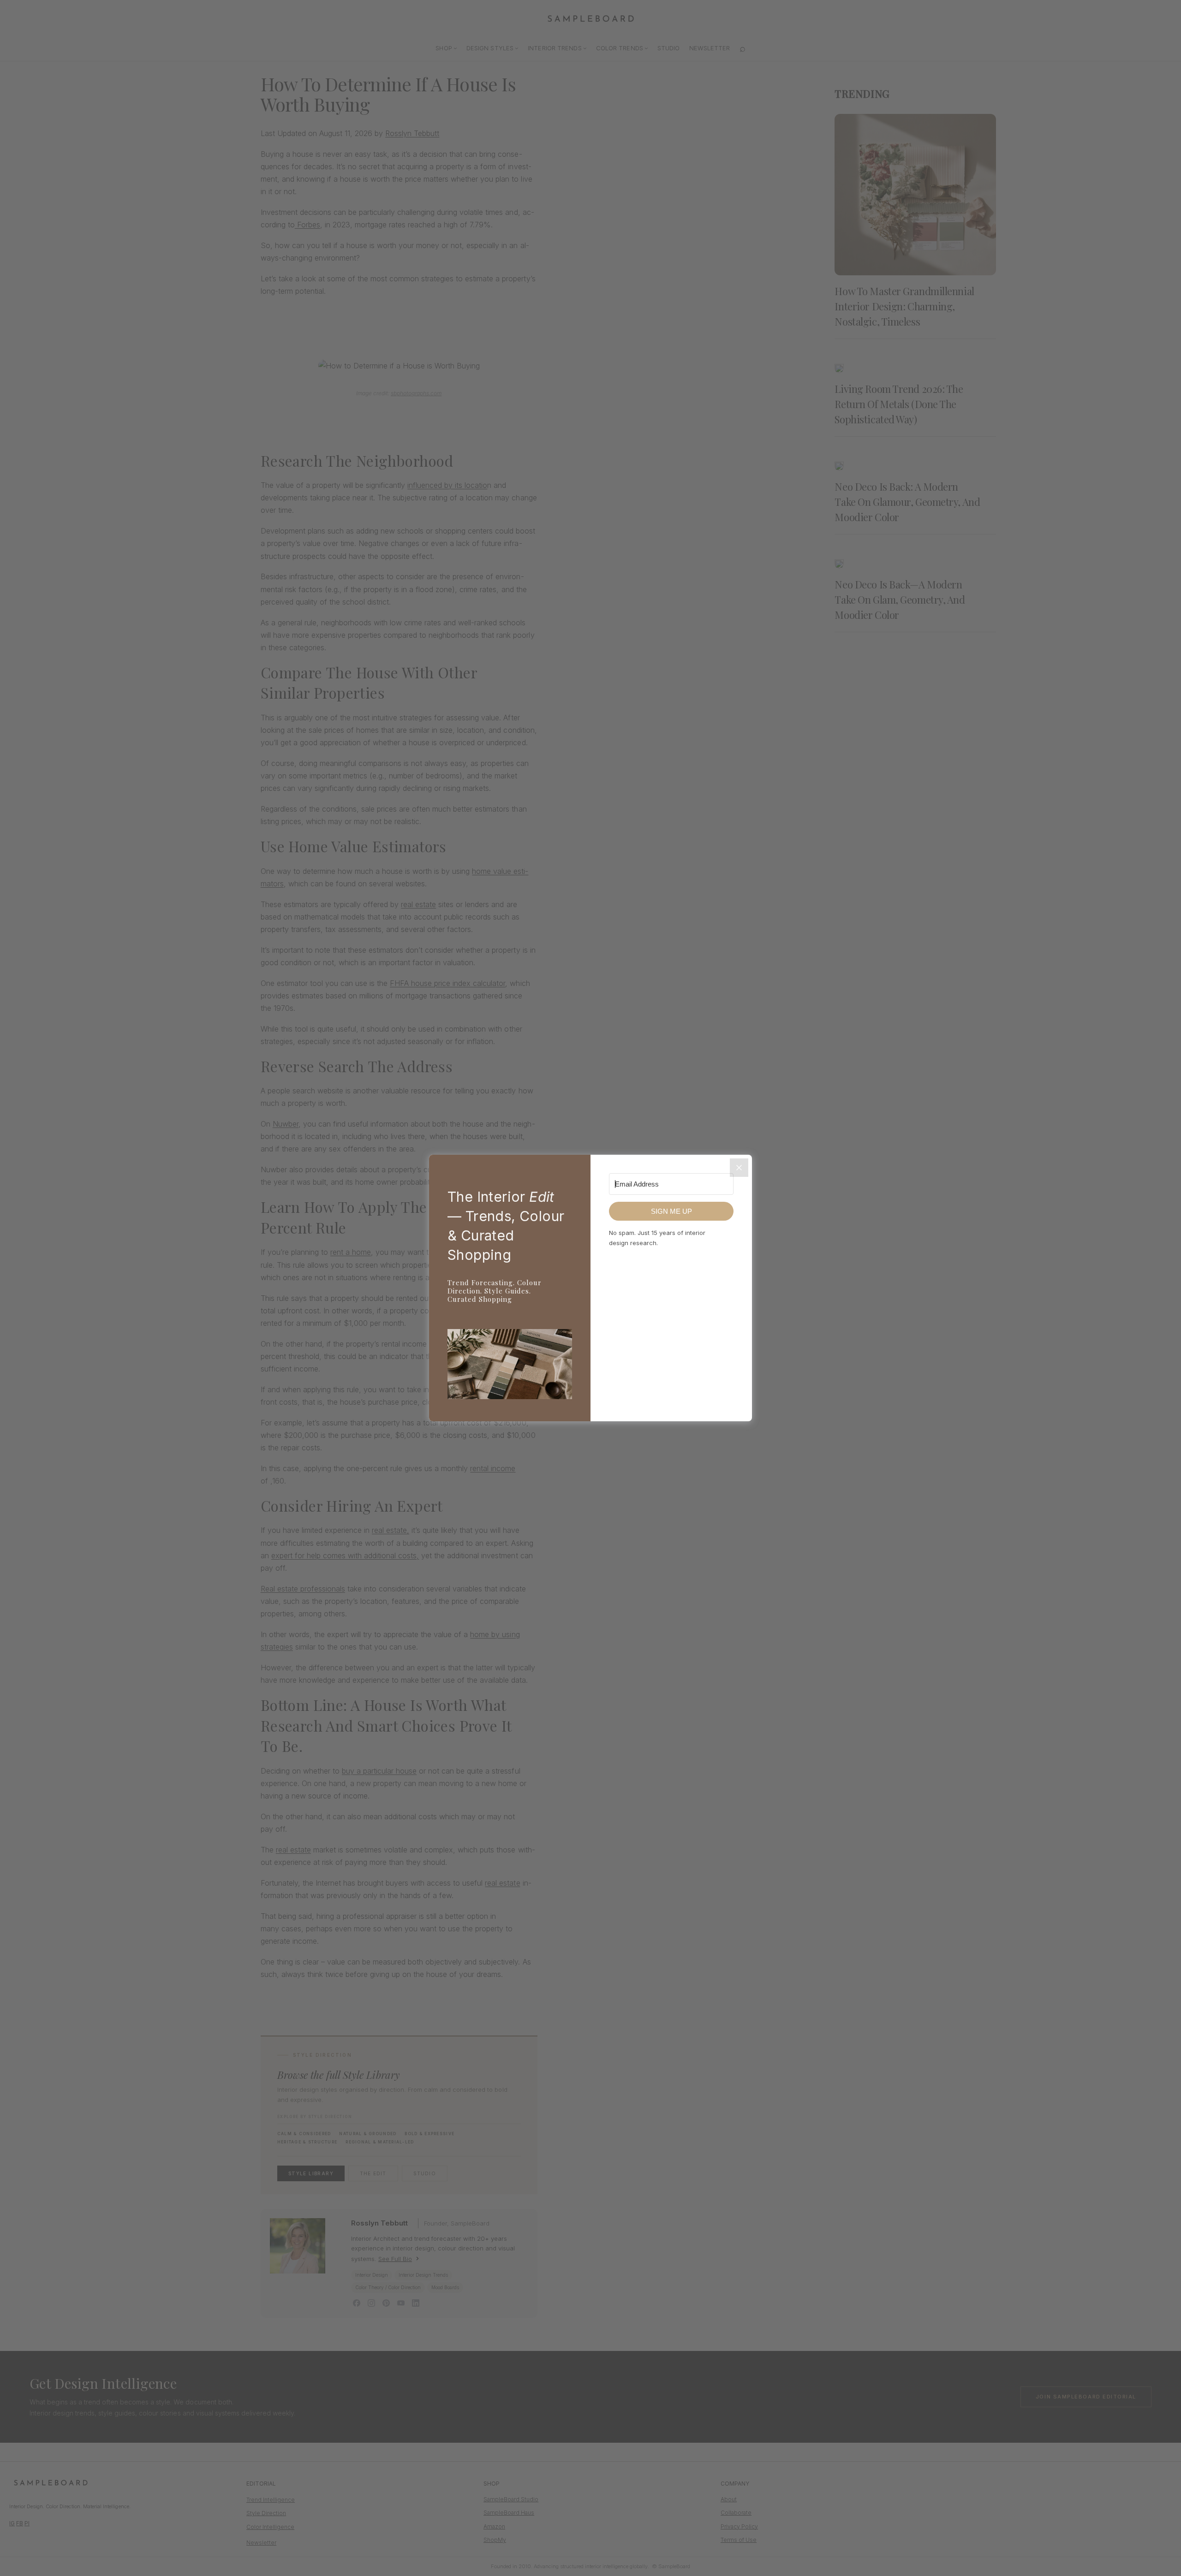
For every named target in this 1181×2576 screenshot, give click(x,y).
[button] (510, 1366)
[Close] (739, 1168)
